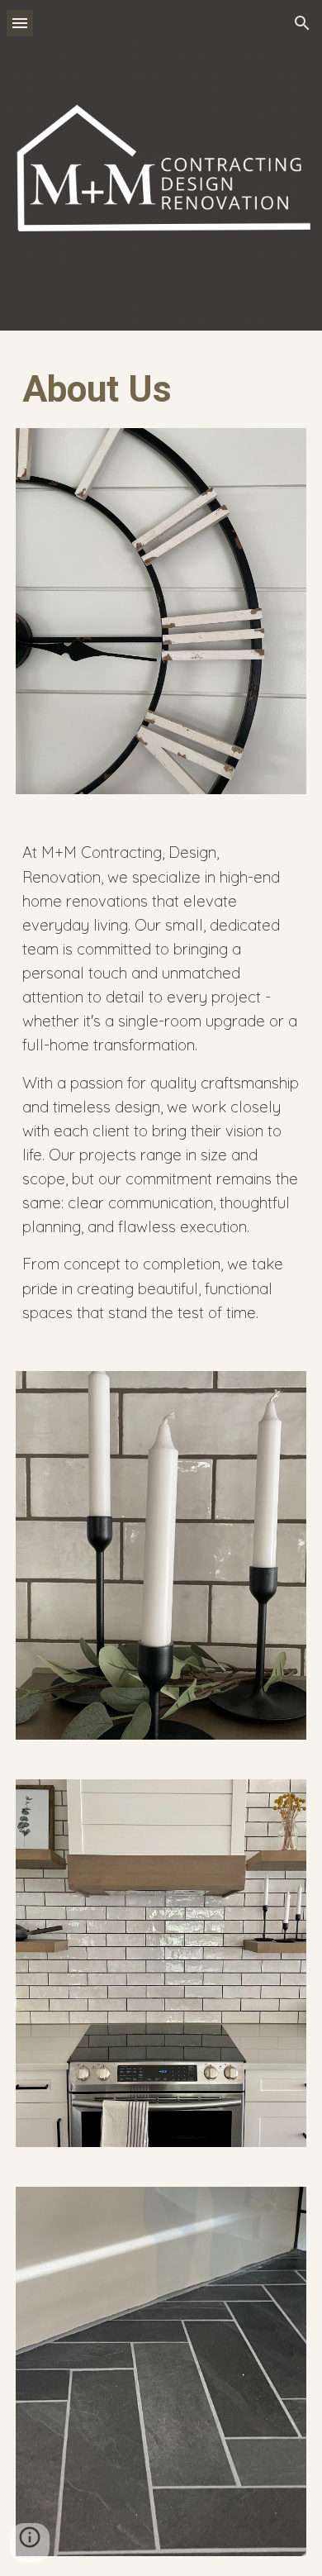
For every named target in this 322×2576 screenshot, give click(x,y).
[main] (161, 389)
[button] (20, 23)
